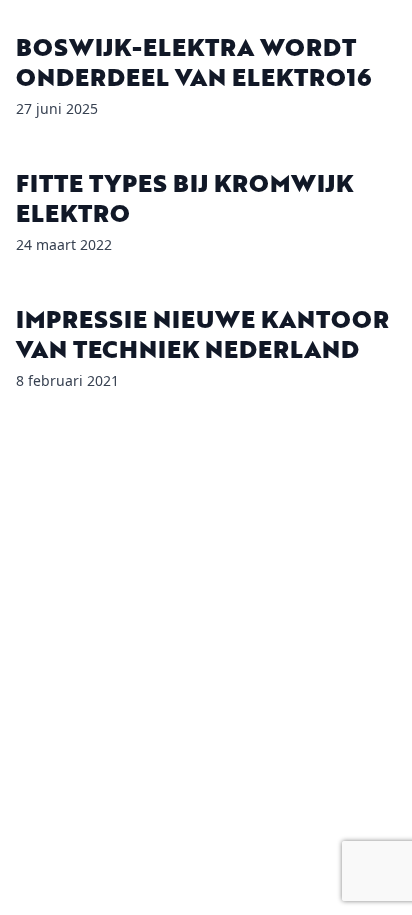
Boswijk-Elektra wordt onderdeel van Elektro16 (193, 61)
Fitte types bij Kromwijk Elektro (184, 197)
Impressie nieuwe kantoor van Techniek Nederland (202, 333)
